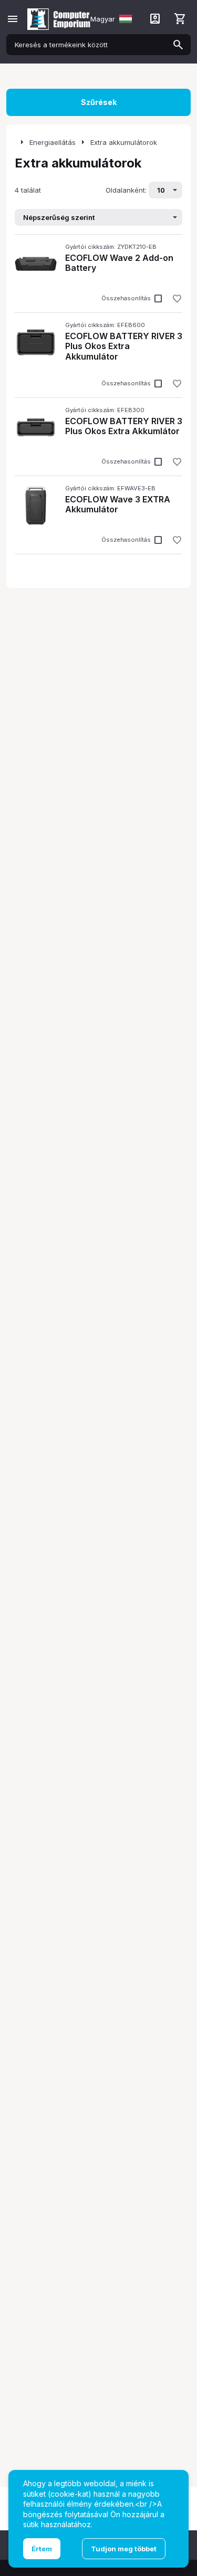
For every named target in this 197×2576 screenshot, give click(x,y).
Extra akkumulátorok (124, 142)
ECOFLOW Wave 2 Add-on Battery (119, 263)
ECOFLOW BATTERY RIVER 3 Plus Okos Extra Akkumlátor (124, 426)
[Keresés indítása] (178, 45)
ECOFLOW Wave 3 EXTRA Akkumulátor (118, 504)
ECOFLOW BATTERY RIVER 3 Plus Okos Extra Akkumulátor (124, 346)
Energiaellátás (53, 142)
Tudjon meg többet (124, 2549)
